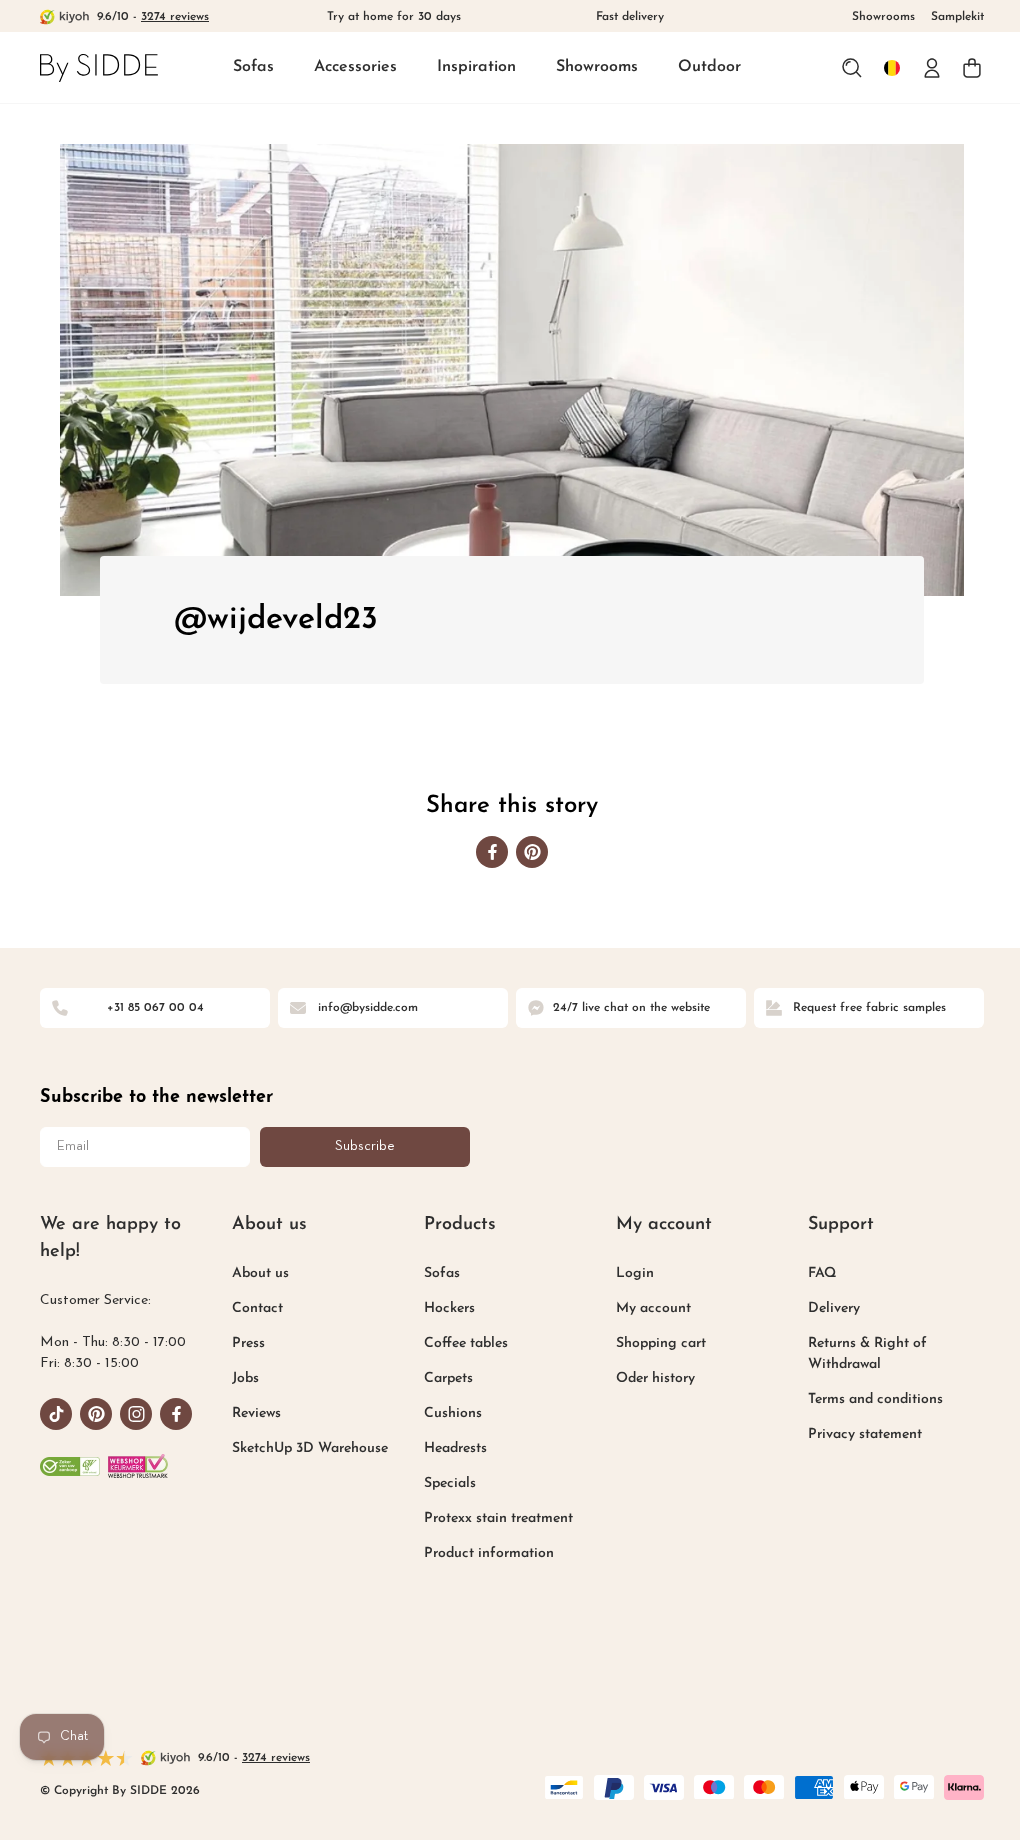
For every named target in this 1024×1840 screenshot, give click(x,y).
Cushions (453, 1413)
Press (248, 1343)
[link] (99, 67)
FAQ (822, 1273)
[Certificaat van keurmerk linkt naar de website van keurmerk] (138, 1466)
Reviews (256, 1413)
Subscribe (365, 1146)
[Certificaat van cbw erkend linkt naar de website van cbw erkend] (70, 1466)
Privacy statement (865, 1434)
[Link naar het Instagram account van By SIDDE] (136, 1414)
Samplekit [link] (957, 17)
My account (653, 1308)
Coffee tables (466, 1343)
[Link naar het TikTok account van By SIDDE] (56, 1414)
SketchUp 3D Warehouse (310, 1448)
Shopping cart (661, 1343)
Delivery (834, 1308)
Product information (489, 1553)
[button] (253, 68)
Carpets (448, 1378)
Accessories (355, 67)
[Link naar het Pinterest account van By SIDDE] (96, 1414)
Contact (257, 1308)
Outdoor (709, 67)
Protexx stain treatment (498, 1518)
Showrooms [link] (883, 17)
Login (635, 1273)
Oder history (655, 1378)
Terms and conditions (875, 1399)
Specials (450, 1483)
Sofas (253, 67)
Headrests (455, 1448)
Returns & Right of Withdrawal (867, 1354)
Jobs (245, 1378)
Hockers (449, 1308)
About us (260, 1273)
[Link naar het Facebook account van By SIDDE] (176, 1414)
